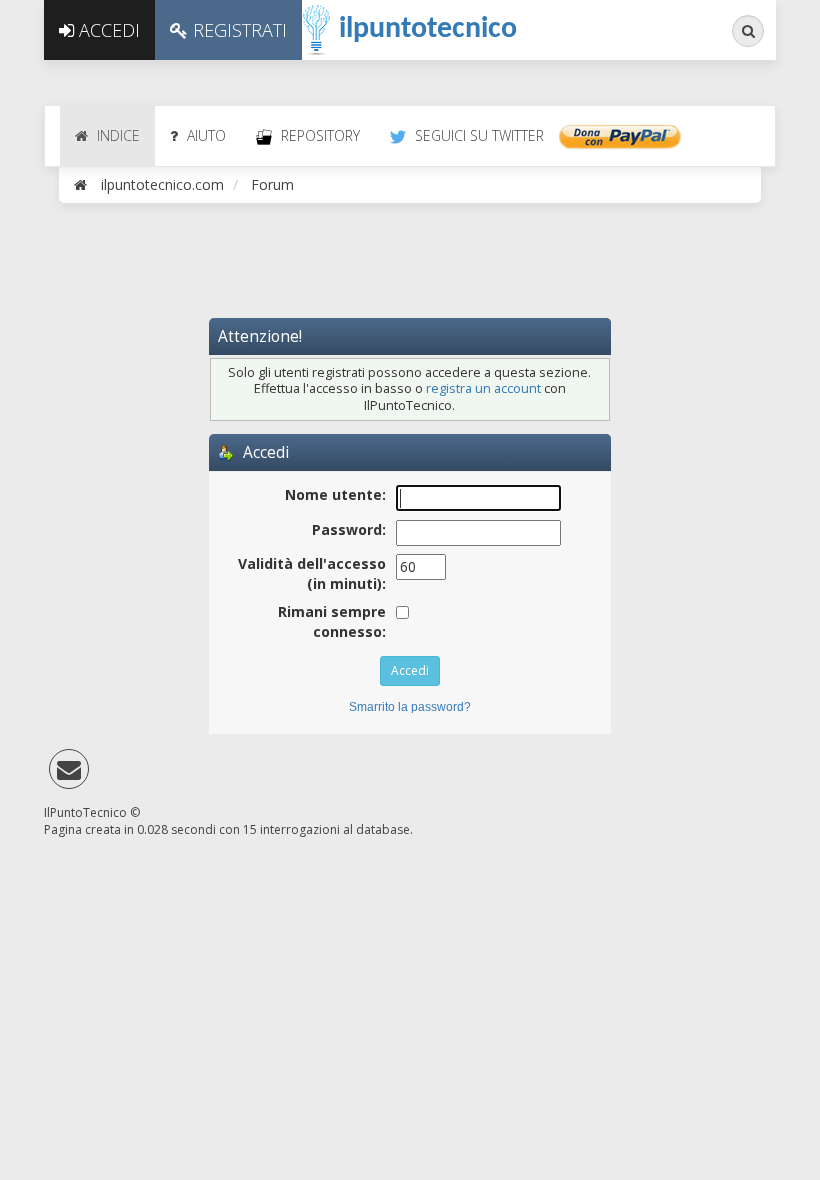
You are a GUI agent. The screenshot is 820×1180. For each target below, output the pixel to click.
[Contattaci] (69, 773)
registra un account (483, 388)
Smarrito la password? (410, 707)
